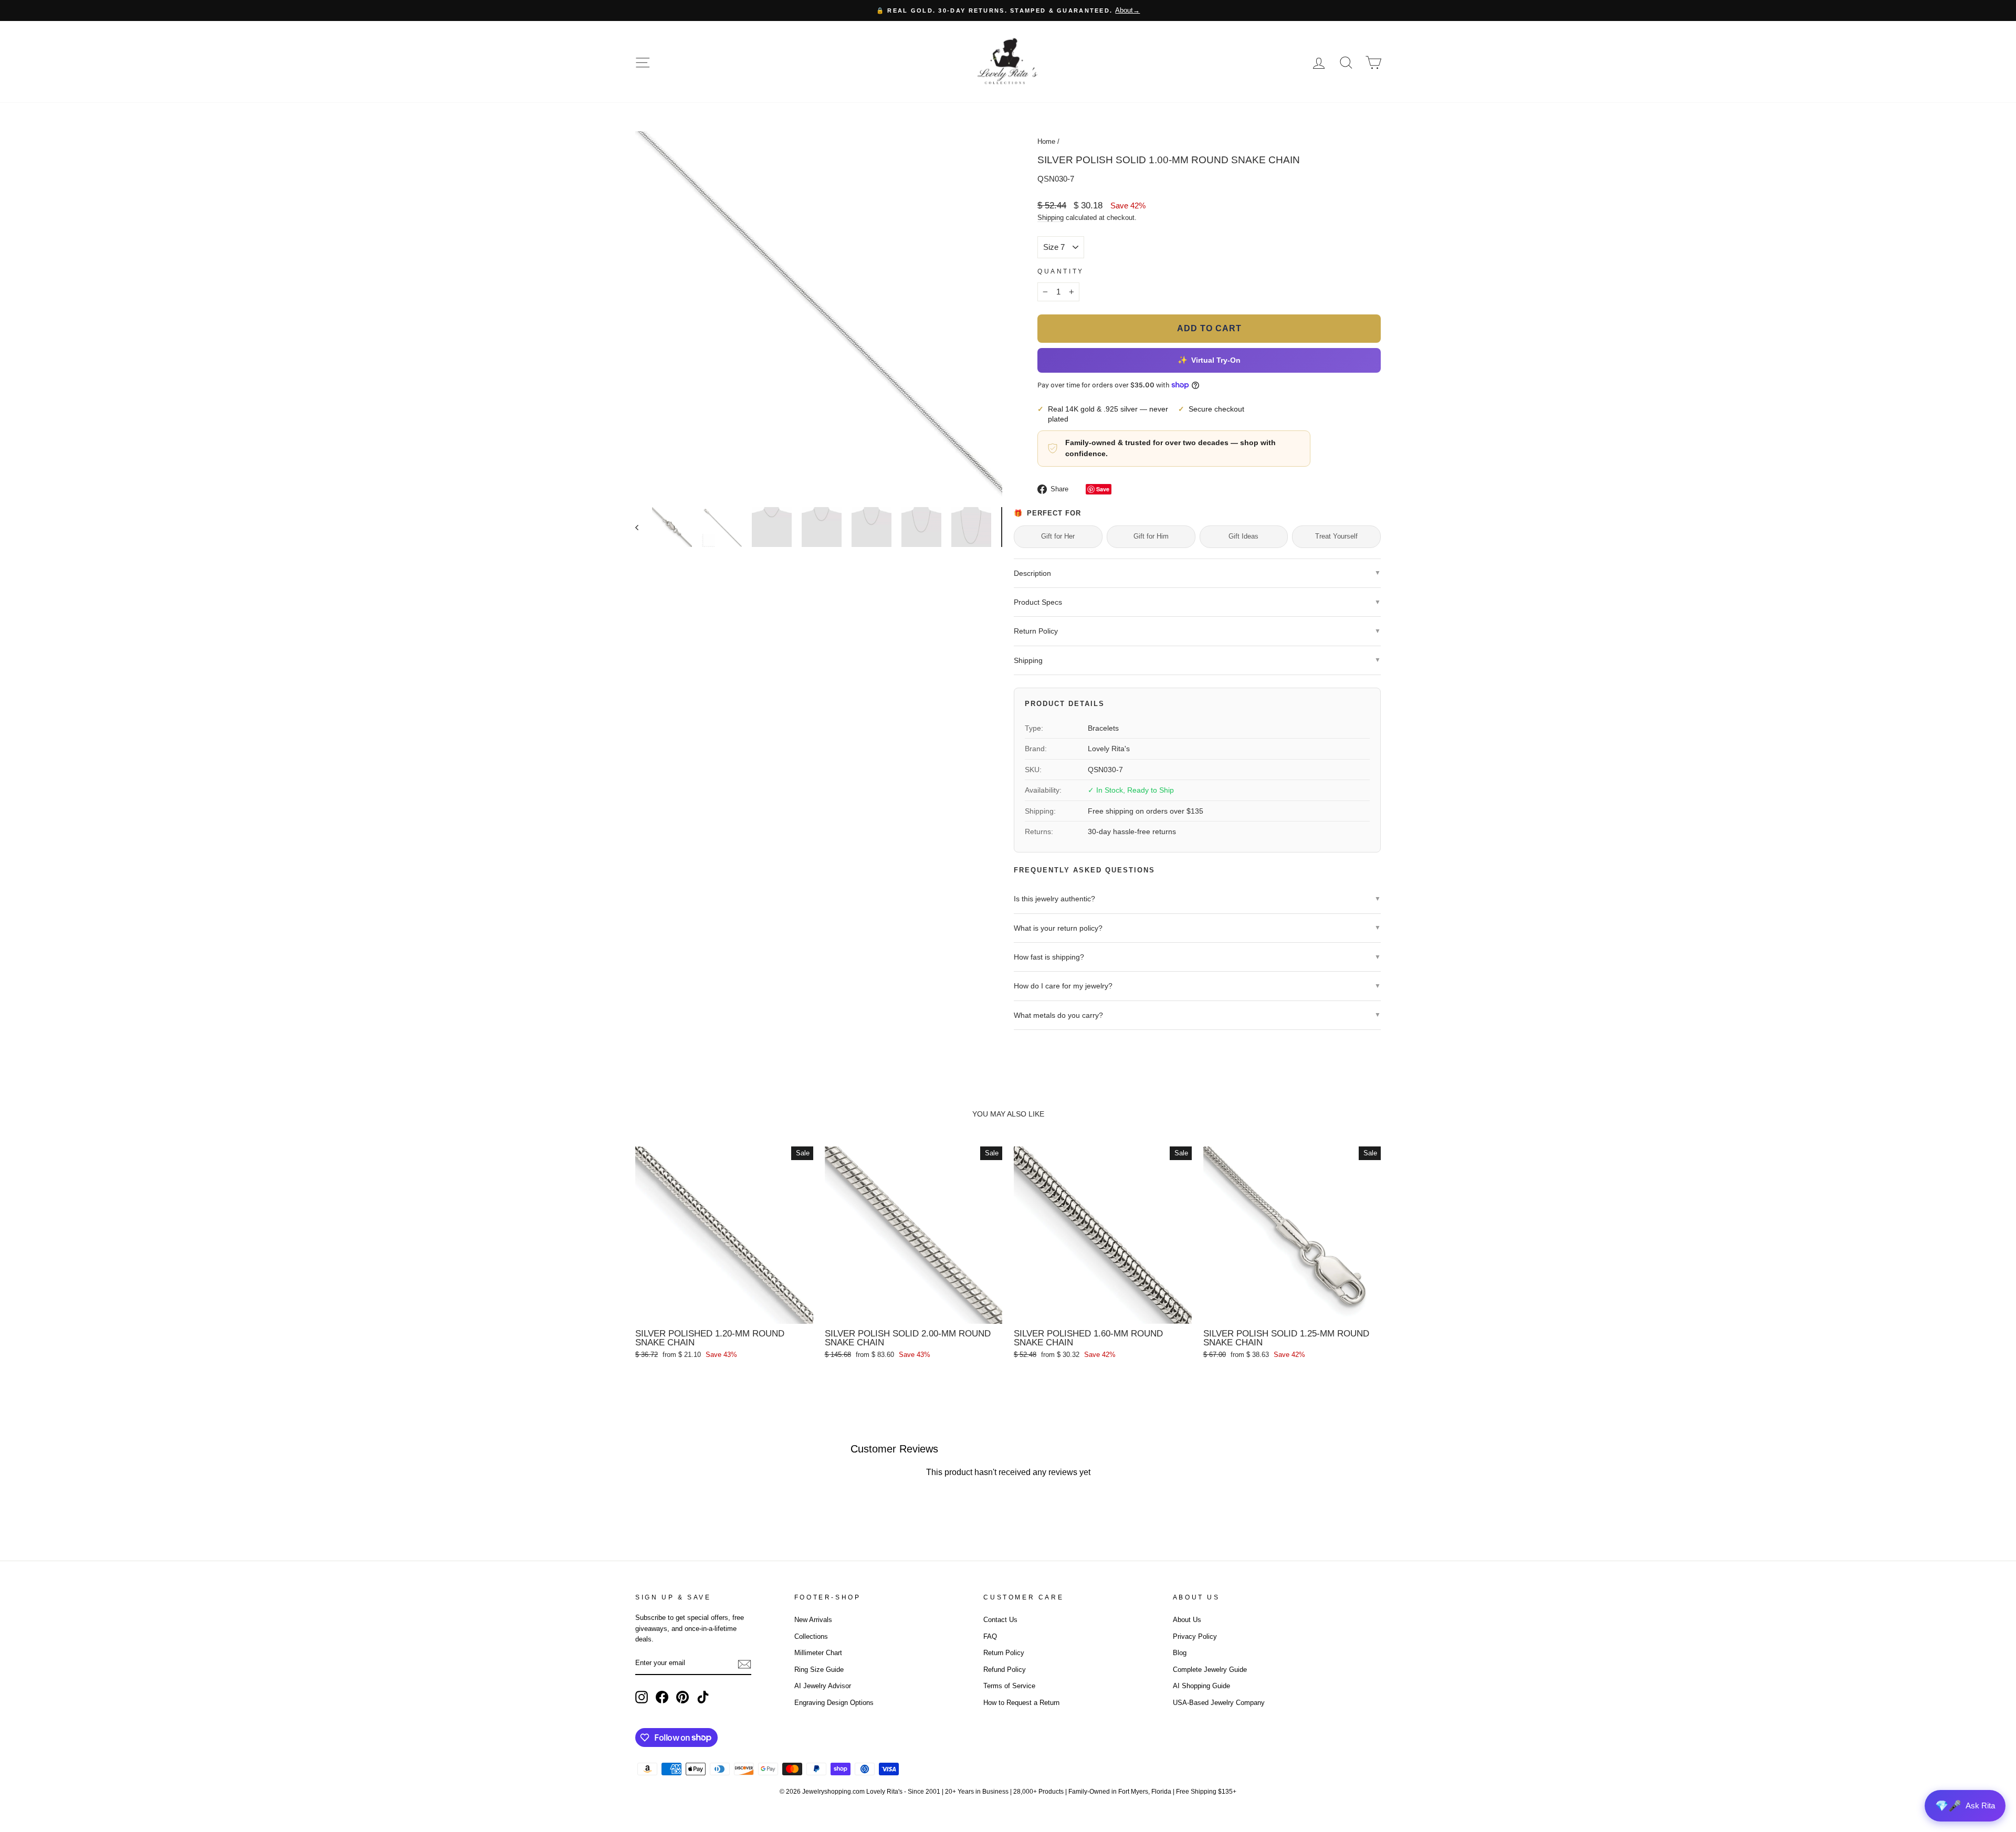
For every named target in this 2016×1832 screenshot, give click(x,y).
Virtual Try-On (1209, 360)
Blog (1180, 1653)
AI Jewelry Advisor (823, 1686)
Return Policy (1004, 1653)
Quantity (1061, 271)
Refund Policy (1005, 1670)
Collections (811, 1636)
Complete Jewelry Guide (1210, 1670)
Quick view (724, 1312)
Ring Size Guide (819, 1670)
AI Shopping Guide (1201, 1686)
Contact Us (1000, 1620)
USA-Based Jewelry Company (1219, 1703)
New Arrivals (813, 1620)
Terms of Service (1009, 1686)
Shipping (1051, 218)
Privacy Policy (1195, 1636)
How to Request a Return (1021, 1703)
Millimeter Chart (818, 1653)
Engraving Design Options (834, 1703)
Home (1046, 141)
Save (1103, 489)
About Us (1187, 1620)
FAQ (990, 1636)
